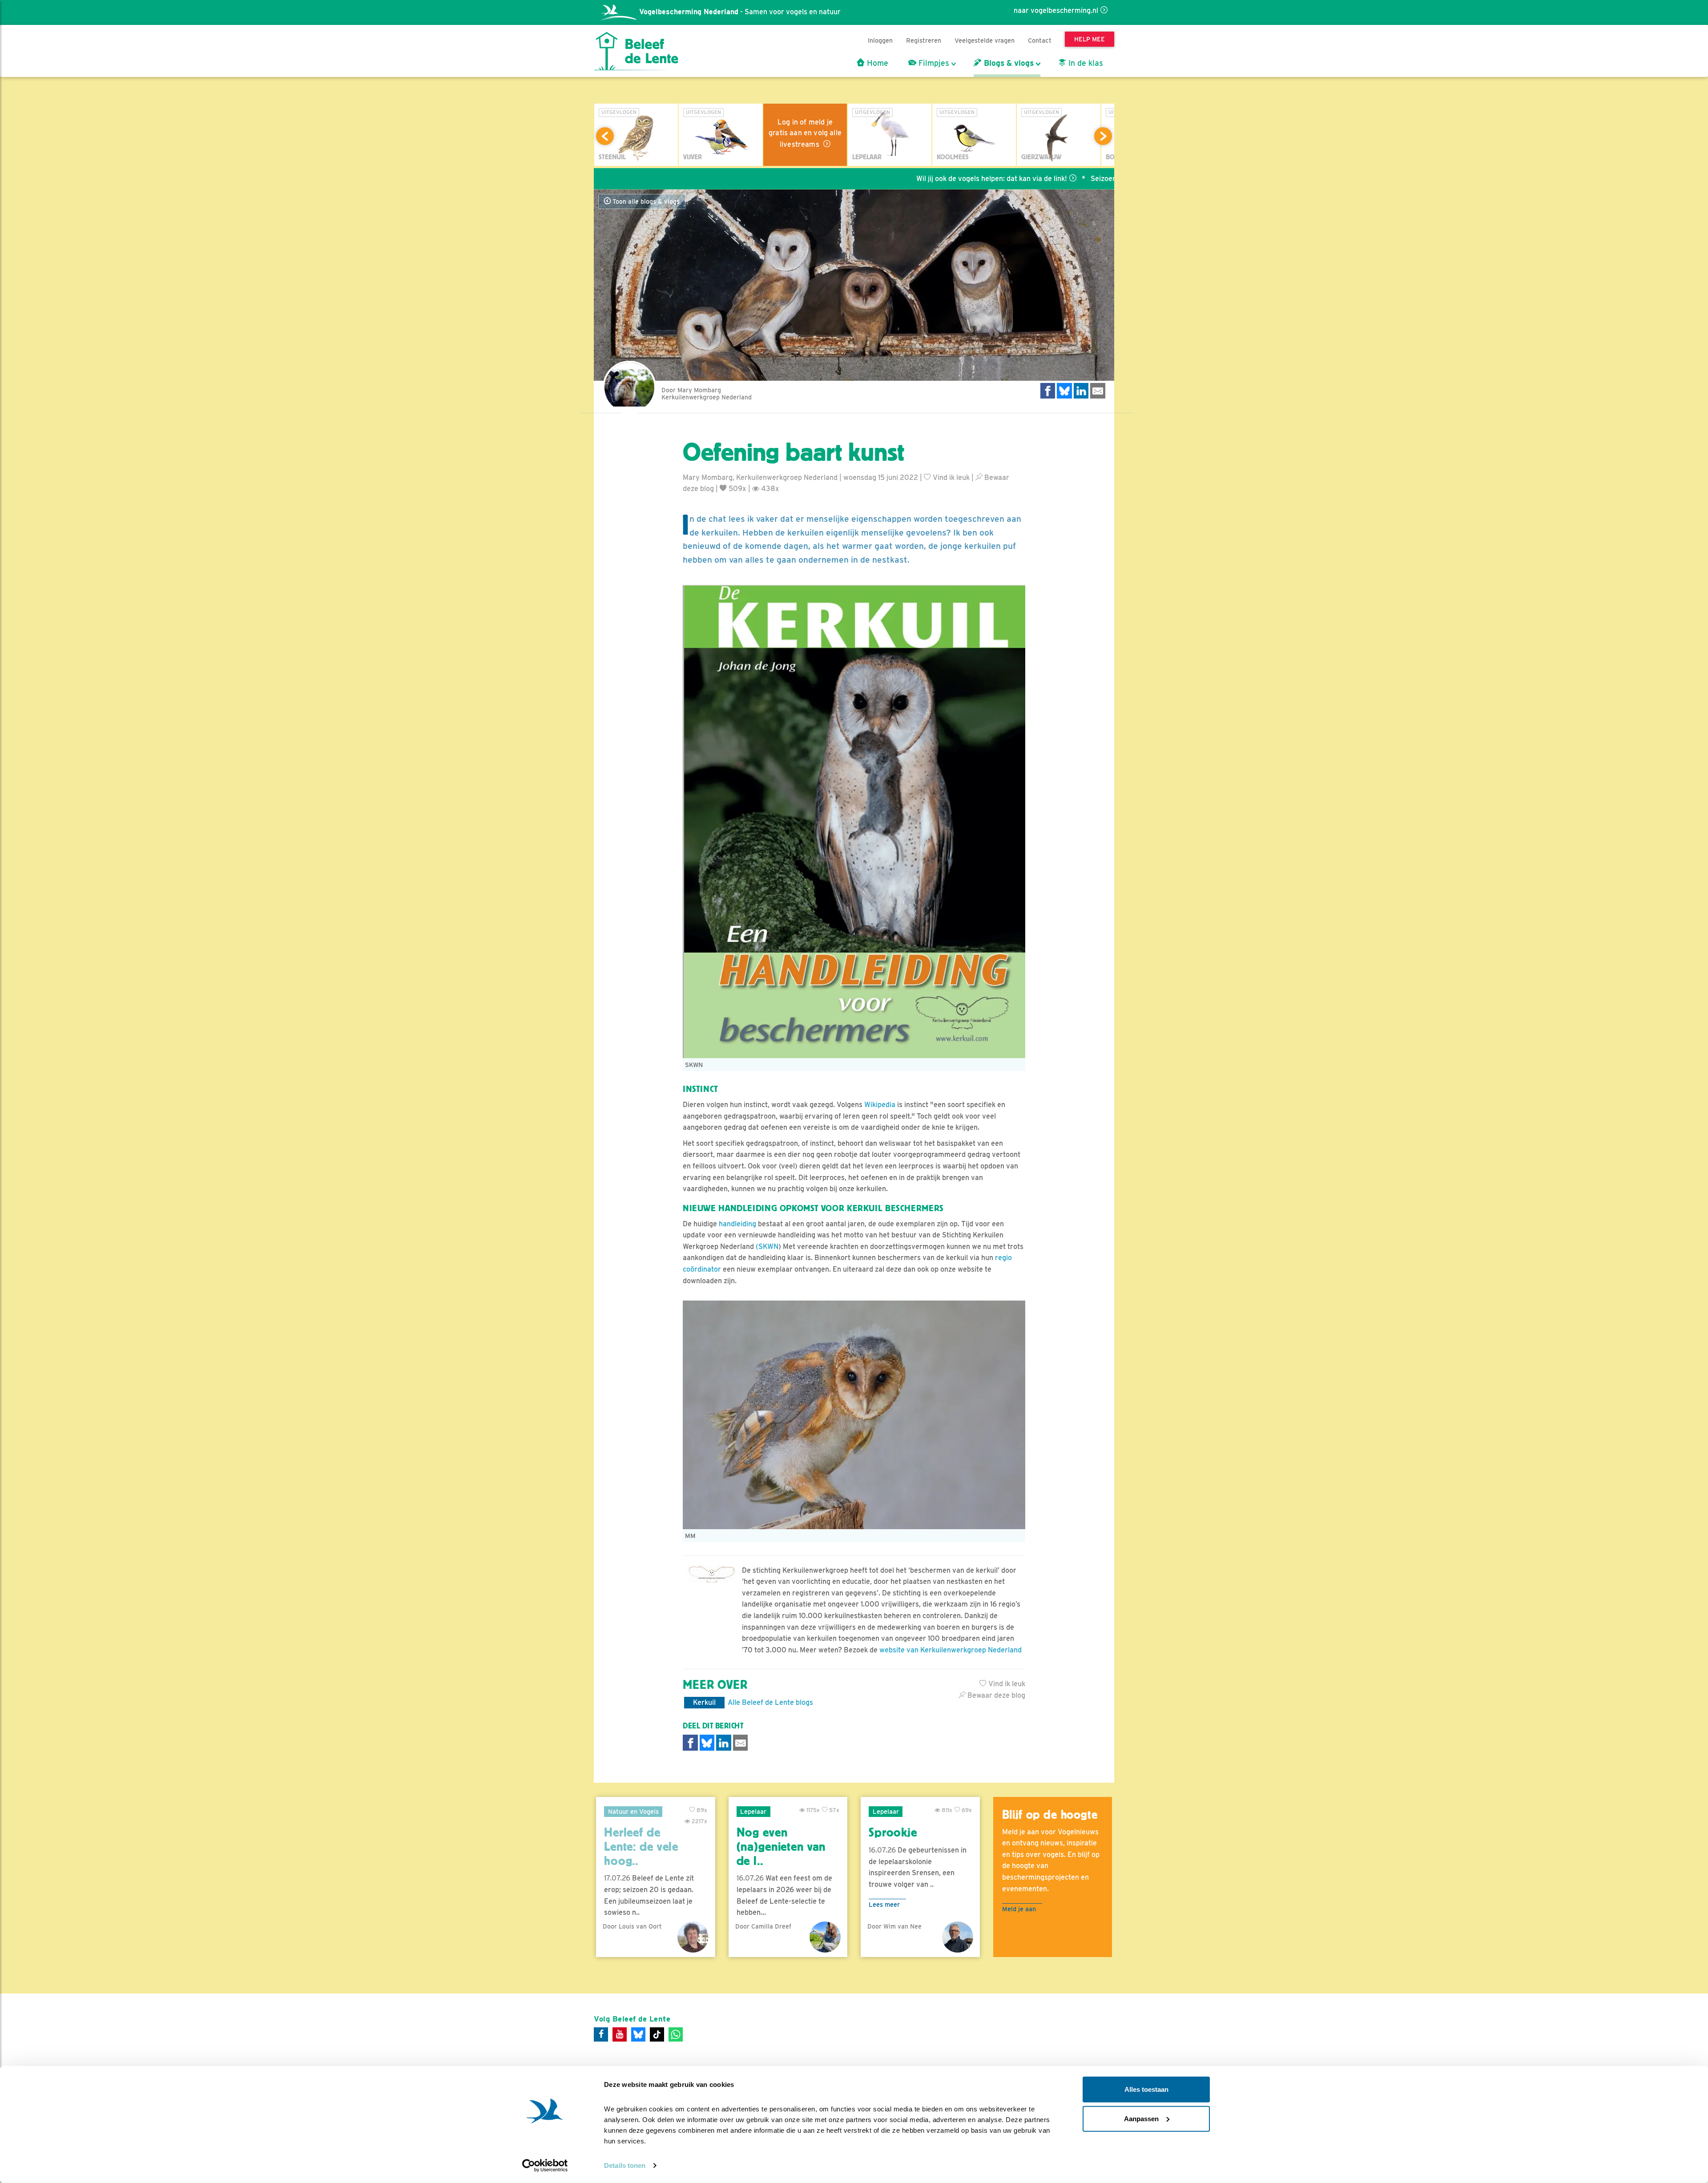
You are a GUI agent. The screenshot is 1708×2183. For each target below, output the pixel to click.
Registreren (924, 40)
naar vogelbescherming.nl (1056, 10)
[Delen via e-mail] (1098, 391)
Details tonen (625, 2165)
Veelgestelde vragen (985, 40)
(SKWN (767, 1247)
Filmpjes (933, 63)
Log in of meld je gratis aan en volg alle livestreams (805, 133)
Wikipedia (880, 1105)
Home (876, 63)
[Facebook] (601, 2034)
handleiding (737, 1224)
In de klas (1085, 63)
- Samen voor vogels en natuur (740, 12)
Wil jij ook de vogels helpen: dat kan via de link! (870, 179)
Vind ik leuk (950, 477)
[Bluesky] (638, 2034)
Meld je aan (1019, 1909)
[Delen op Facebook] (1048, 391)
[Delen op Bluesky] (1064, 391)
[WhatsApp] (676, 2034)
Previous (605, 136)
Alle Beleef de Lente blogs (770, 1702)
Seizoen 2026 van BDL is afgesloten (1029, 179)
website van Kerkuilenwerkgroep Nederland (951, 1650)
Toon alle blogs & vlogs (645, 201)
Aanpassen (1141, 2118)
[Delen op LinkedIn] (1081, 391)
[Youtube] (620, 2034)
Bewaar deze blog (995, 1695)
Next (1103, 136)
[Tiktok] (657, 2034)
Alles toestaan (1146, 2089)
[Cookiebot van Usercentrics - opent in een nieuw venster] (545, 2166)
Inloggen (880, 40)
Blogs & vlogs (1008, 63)
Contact (1040, 40)
